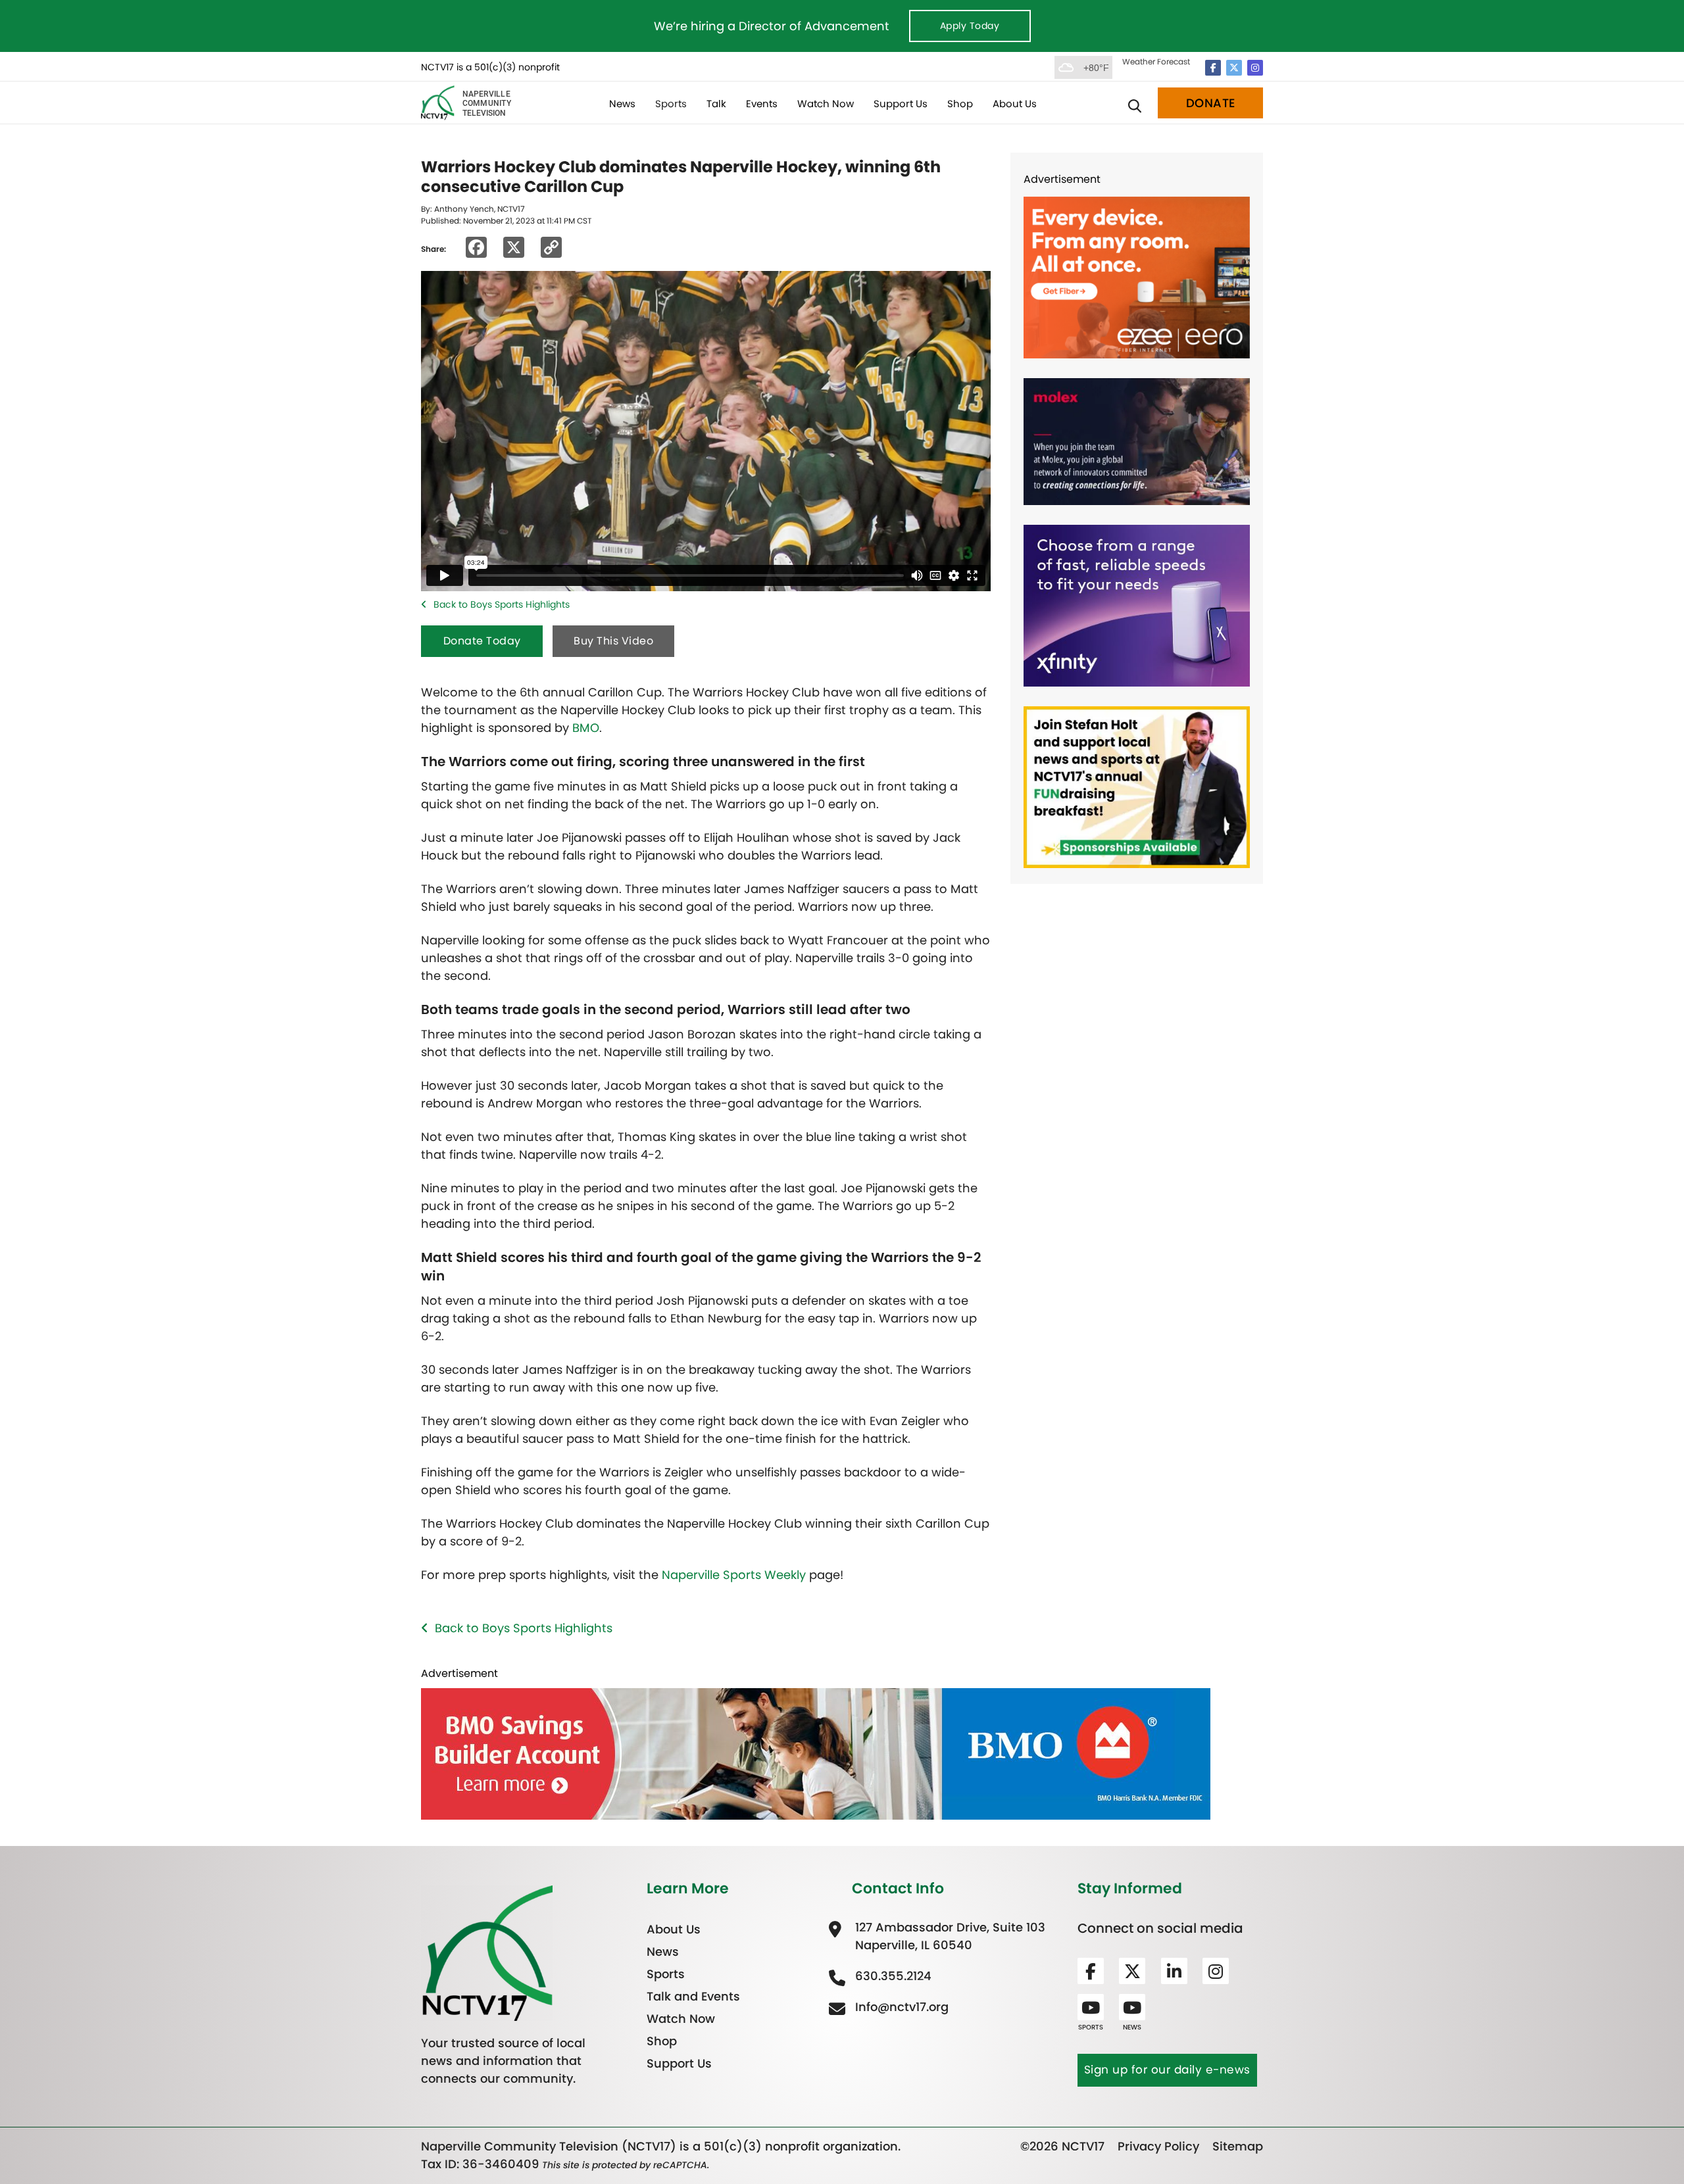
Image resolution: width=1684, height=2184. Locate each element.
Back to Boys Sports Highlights (502, 604)
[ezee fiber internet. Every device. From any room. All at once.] (1137, 277)
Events (762, 104)
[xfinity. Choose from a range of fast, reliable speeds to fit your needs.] (1137, 605)
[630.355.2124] (892, 1976)
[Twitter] (1234, 68)
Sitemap (1238, 2146)
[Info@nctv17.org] (900, 2007)
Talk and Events (693, 1996)
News (622, 104)
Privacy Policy (1158, 2146)
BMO (586, 728)
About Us (1015, 104)
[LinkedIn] (1174, 1971)
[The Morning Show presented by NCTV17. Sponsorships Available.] (1137, 786)
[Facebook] (1213, 68)
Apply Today (970, 26)
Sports (671, 104)
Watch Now (826, 104)
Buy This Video (613, 641)
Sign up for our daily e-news (1167, 2070)
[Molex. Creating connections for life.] (1137, 441)
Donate (1211, 103)
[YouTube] (1091, 2007)
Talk (716, 104)
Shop (960, 104)
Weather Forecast (1156, 61)
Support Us (901, 104)
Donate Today (482, 641)
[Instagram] (1255, 68)
